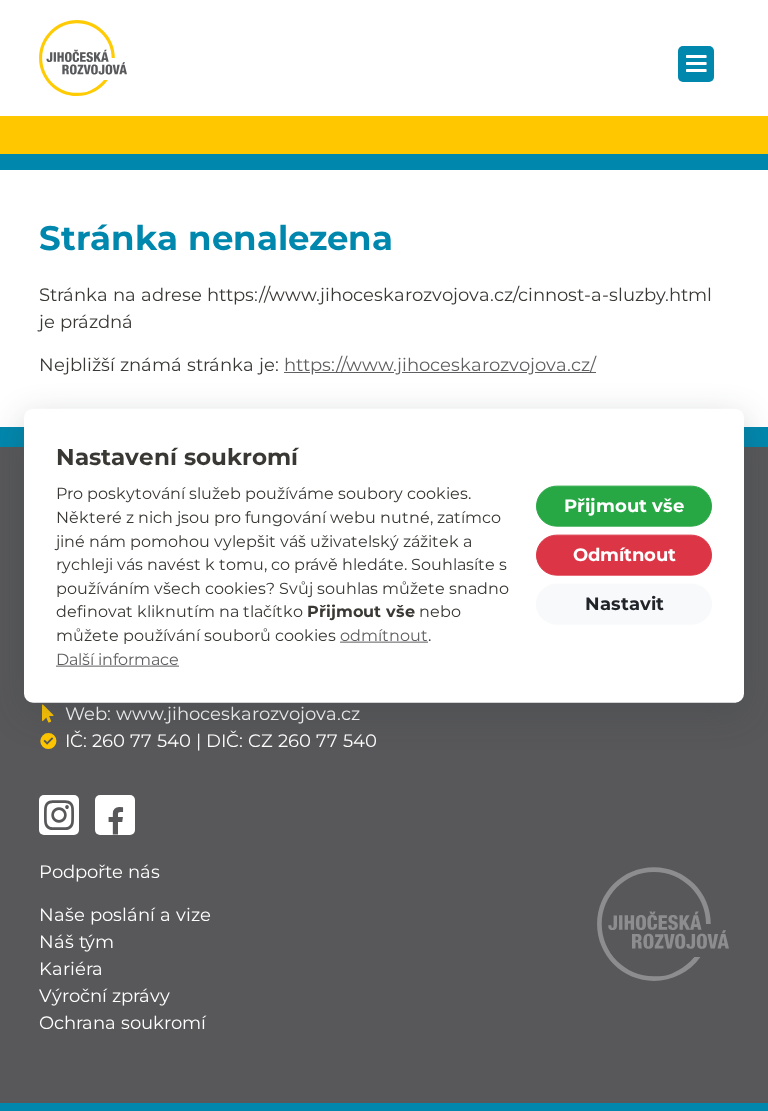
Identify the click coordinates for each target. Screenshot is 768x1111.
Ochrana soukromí (122, 1023)
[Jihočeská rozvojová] (83, 58)
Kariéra (71, 969)
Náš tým (76, 942)
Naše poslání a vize (125, 915)
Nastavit (624, 604)
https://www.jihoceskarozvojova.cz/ (440, 365)
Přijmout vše (624, 506)
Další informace (117, 658)
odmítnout (384, 635)
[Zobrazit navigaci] (696, 64)
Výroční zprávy (104, 996)
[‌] (59, 815)
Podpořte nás (99, 872)
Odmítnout (624, 555)
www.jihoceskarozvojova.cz (238, 714)
